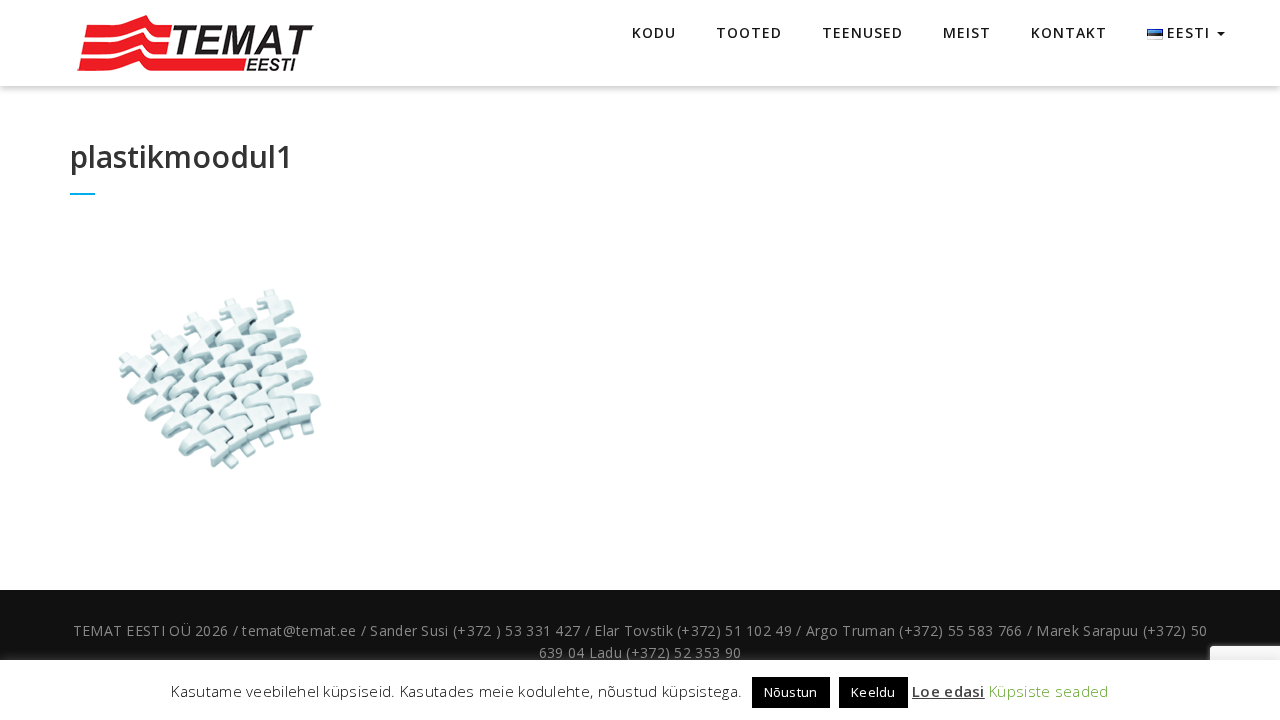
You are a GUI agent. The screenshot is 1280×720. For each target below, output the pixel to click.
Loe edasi (948, 691)
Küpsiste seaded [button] (1049, 691)
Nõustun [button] (791, 692)
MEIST (967, 32)
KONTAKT (1069, 32)
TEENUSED (862, 32)
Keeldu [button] (873, 692)
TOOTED (749, 32)
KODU (654, 32)
